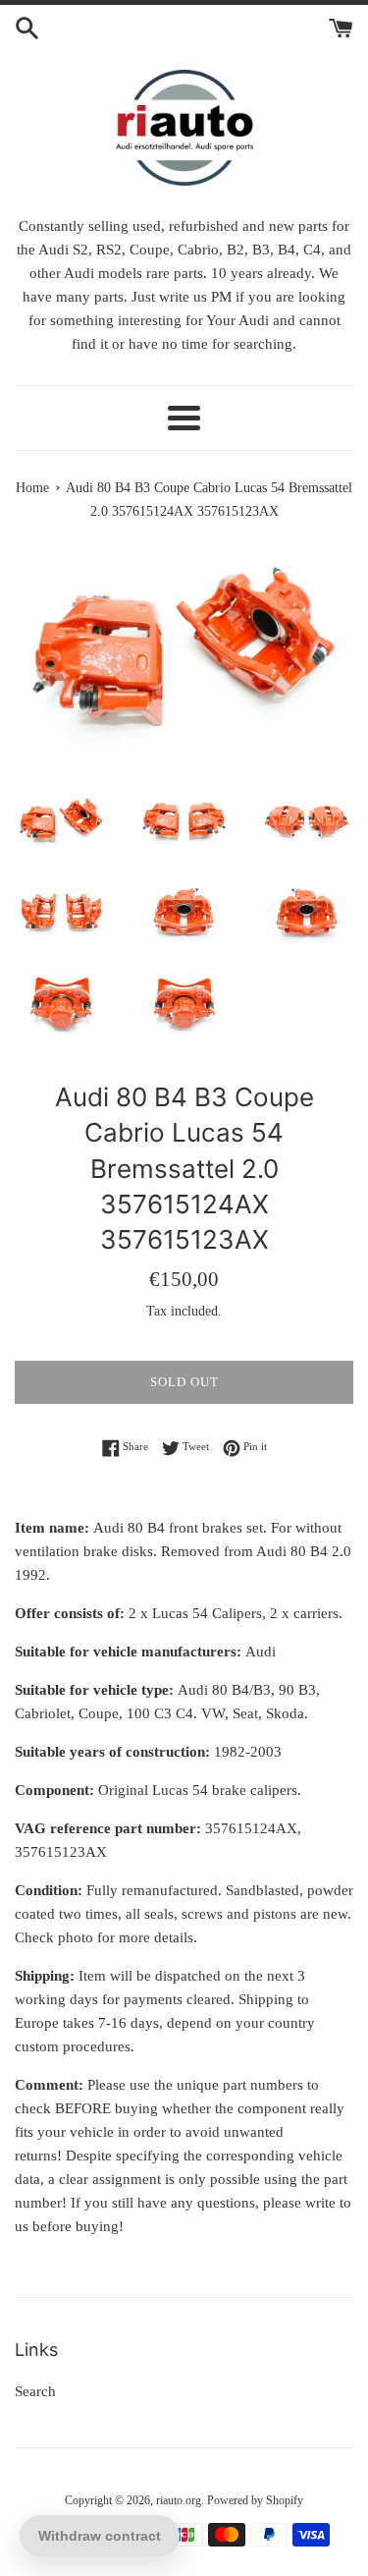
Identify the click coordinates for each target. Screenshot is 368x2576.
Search (35, 2391)
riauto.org (179, 2500)
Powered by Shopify (255, 2500)
